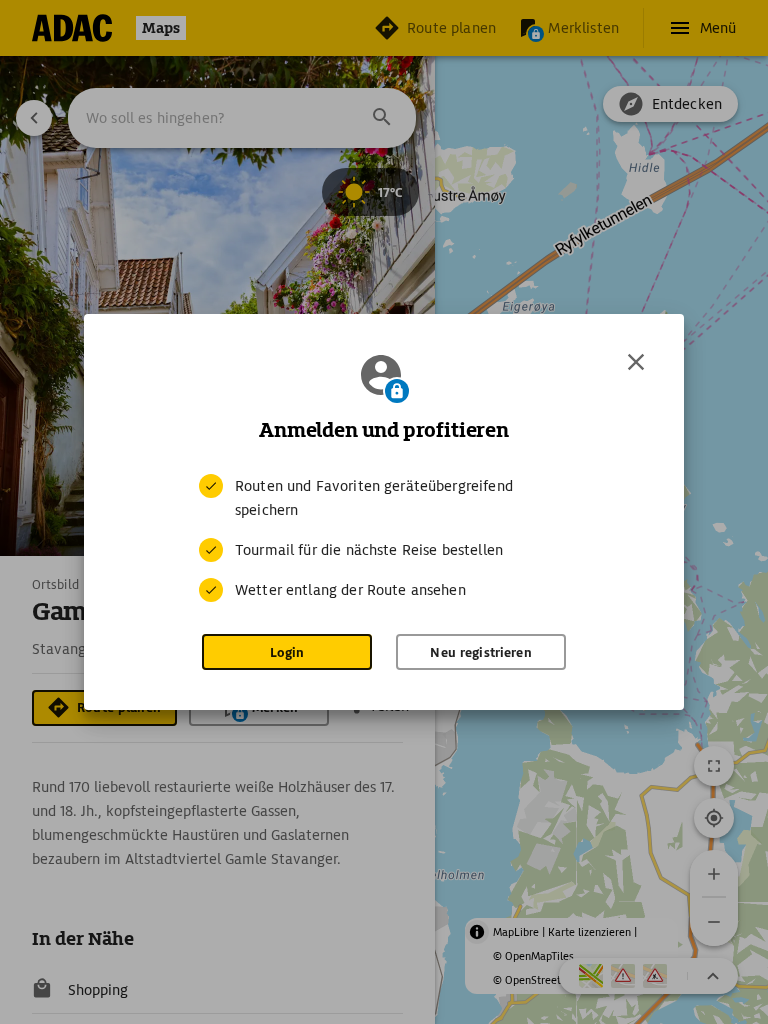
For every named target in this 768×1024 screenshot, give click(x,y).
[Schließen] (636, 362)
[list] (384, 538)
